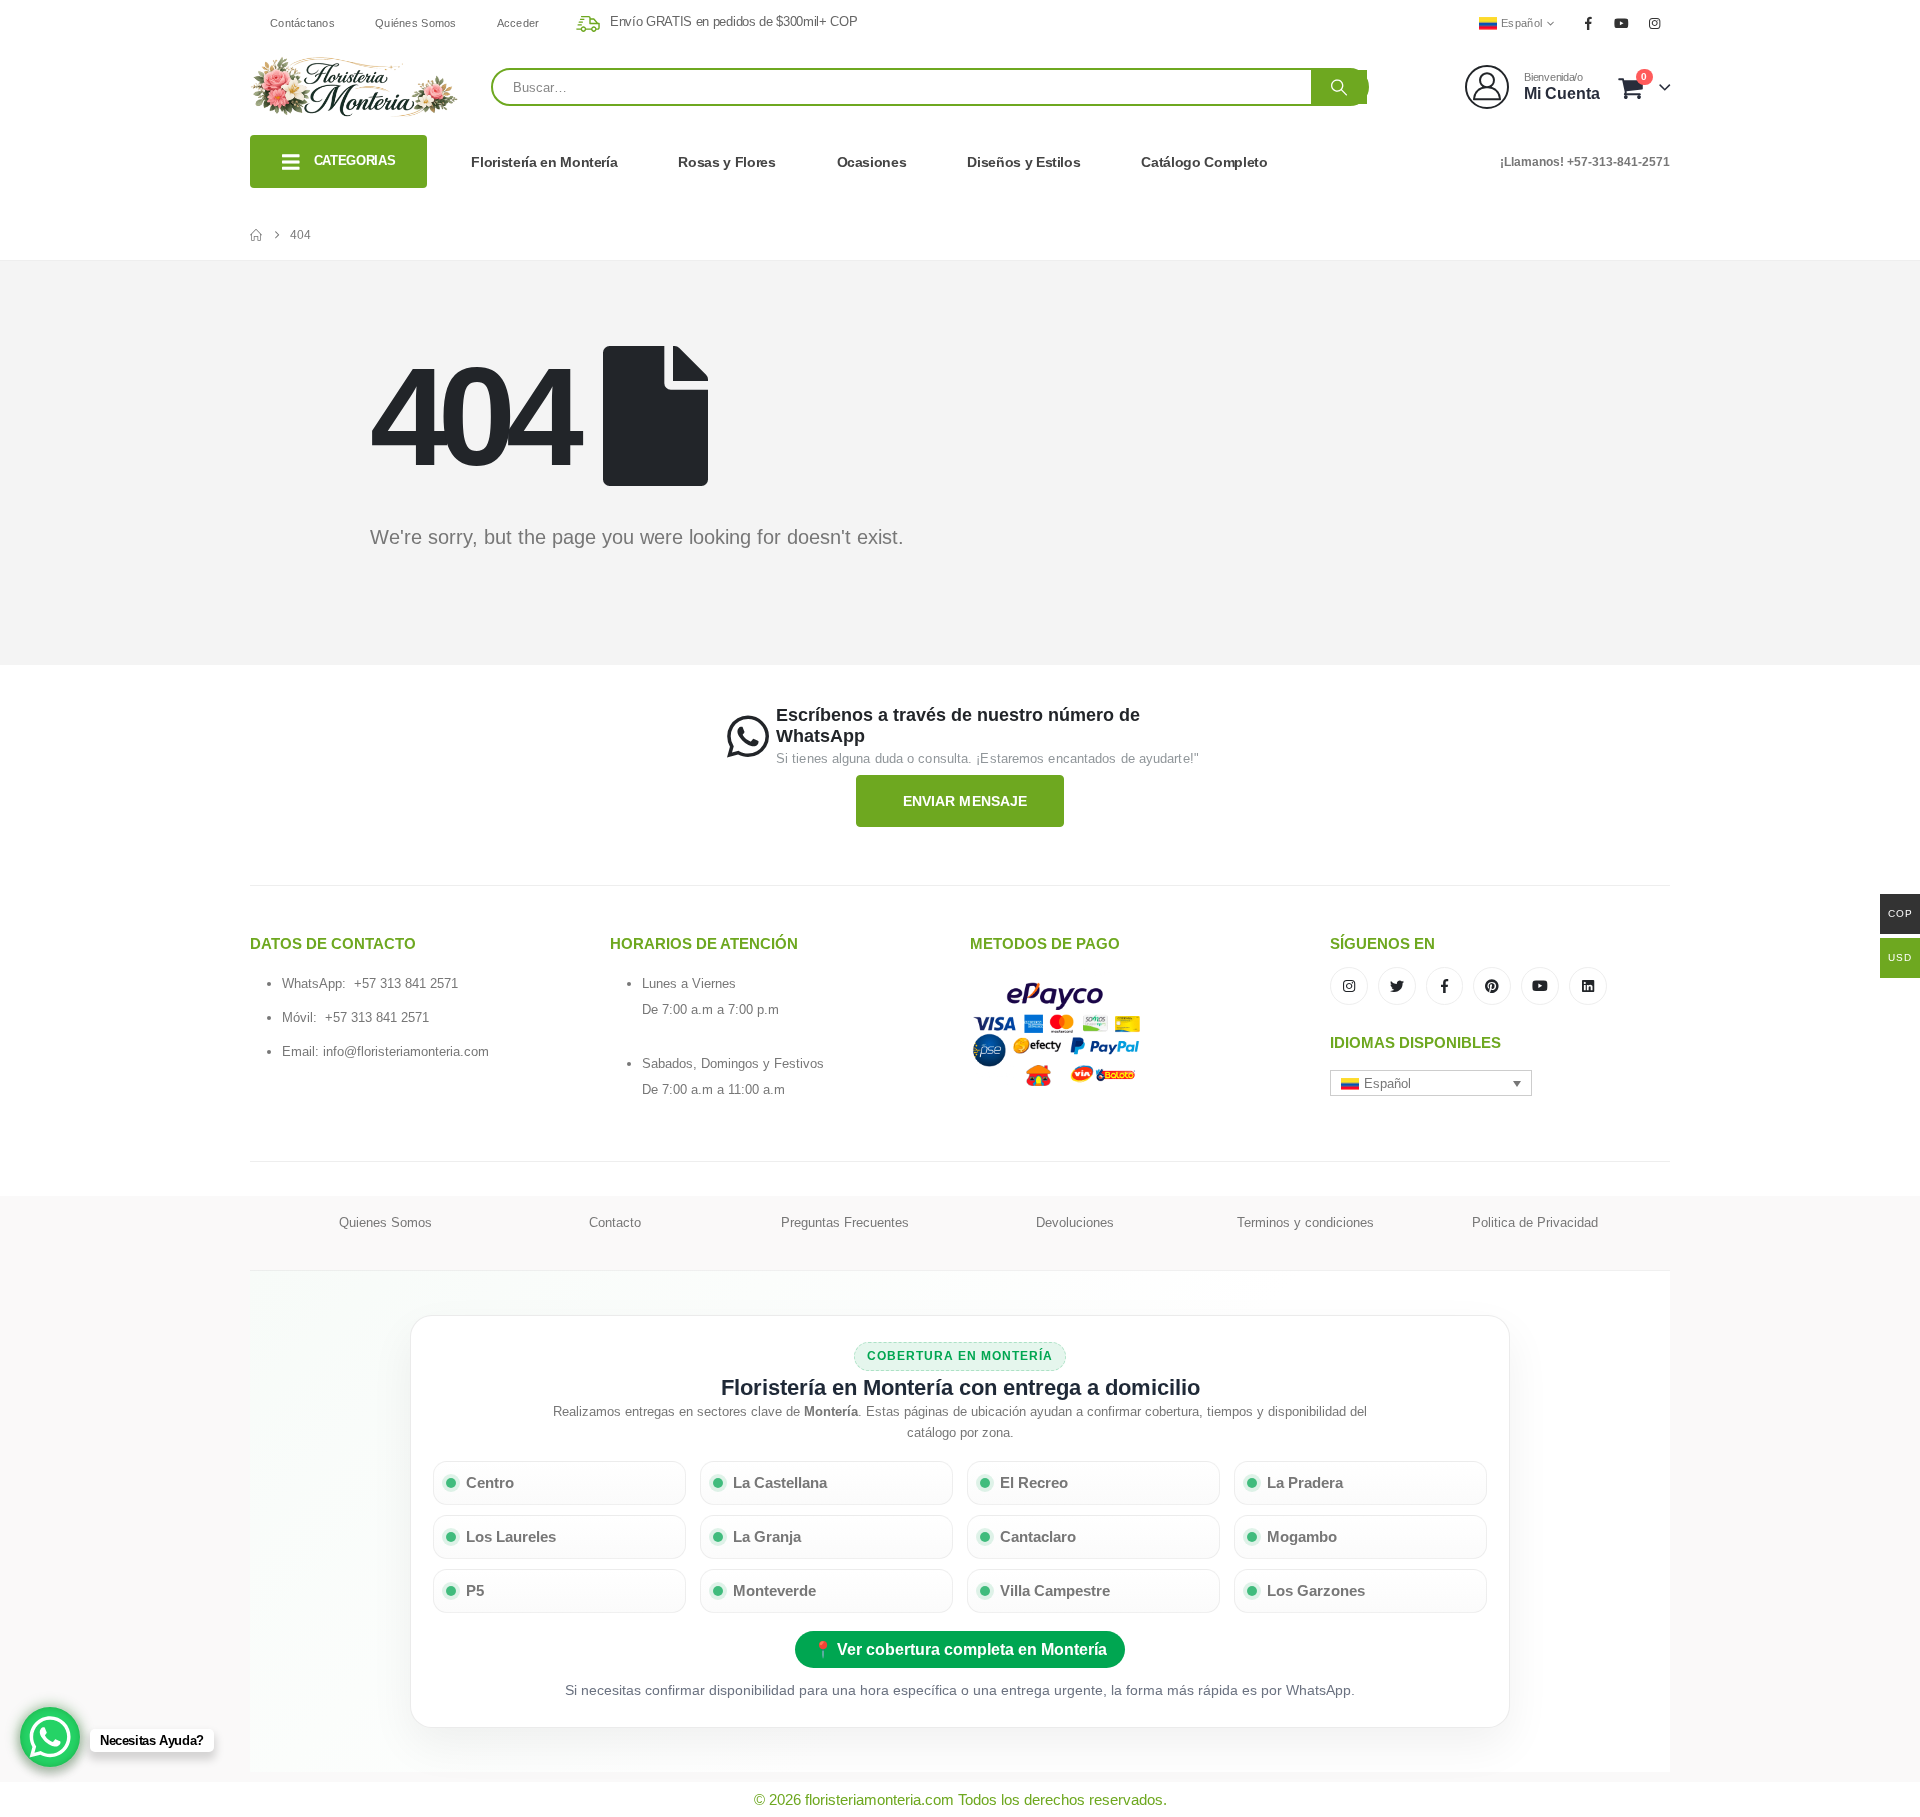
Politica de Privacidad (1535, 1222)
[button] (1431, 1083)
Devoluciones (1075, 1222)
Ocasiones (872, 162)
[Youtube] (1622, 23)
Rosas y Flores (726, 162)
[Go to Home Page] (256, 235)
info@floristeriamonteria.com (406, 1051)
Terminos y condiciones (1305, 1222)
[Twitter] (1397, 986)
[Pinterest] (1492, 986)
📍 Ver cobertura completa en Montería (960, 1649)
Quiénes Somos (416, 23)
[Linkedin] (1588, 986)
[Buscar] (1339, 87)
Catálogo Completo (1204, 162)
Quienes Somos (385, 1222)
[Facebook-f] (1445, 986)
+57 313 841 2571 (406, 983)
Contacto (615, 1222)
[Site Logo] (355, 87)
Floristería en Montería (544, 162)
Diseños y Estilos (1023, 162)
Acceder (518, 23)
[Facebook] (1588, 23)
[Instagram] (1655, 23)
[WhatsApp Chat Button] (50, 1737)
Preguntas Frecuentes (845, 1222)
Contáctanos (302, 23)
